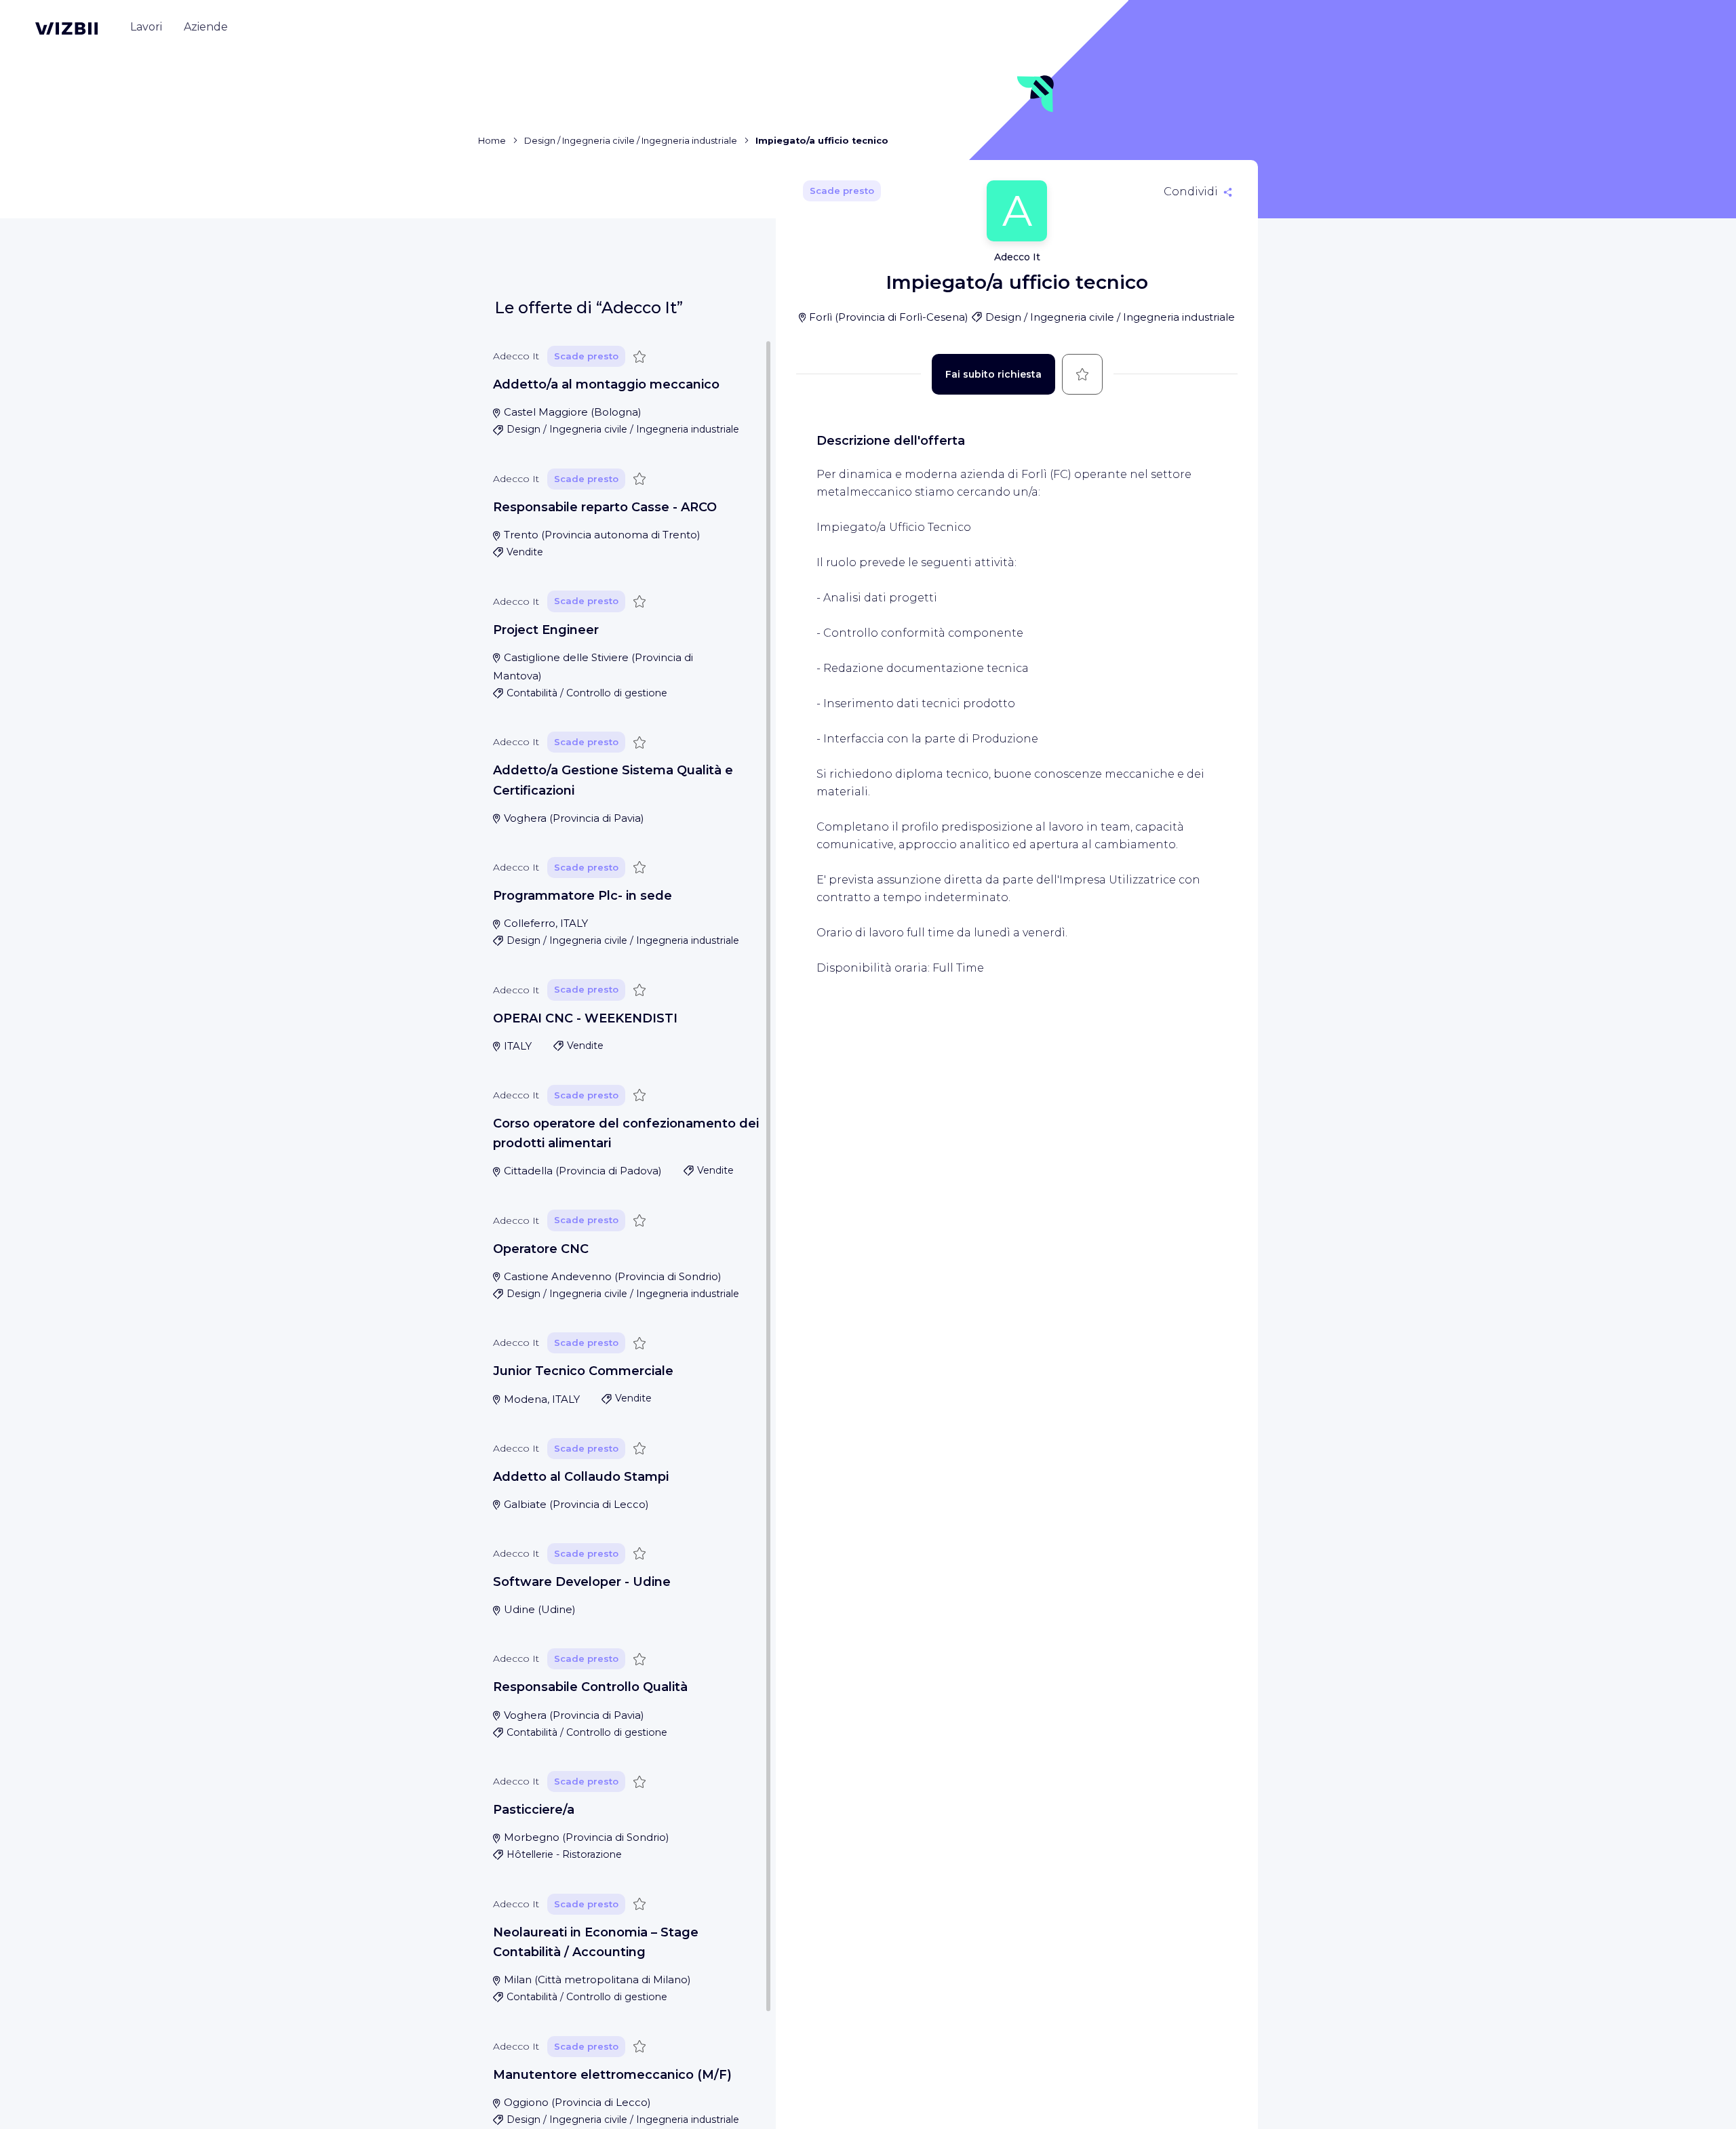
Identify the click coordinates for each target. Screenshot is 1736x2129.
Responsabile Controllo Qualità (590, 1687)
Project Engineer (546, 630)
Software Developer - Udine (582, 1582)
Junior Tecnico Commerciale (583, 1371)
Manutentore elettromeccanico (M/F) (612, 2075)
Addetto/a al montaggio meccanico (606, 384)
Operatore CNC (541, 1249)
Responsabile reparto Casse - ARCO (605, 507)
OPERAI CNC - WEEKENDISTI (585, 1018)
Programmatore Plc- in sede (583, 896)
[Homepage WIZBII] (66, 28)
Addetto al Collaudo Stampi (581, 1477)
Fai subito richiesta (993, 374)
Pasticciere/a (534, 1810)
